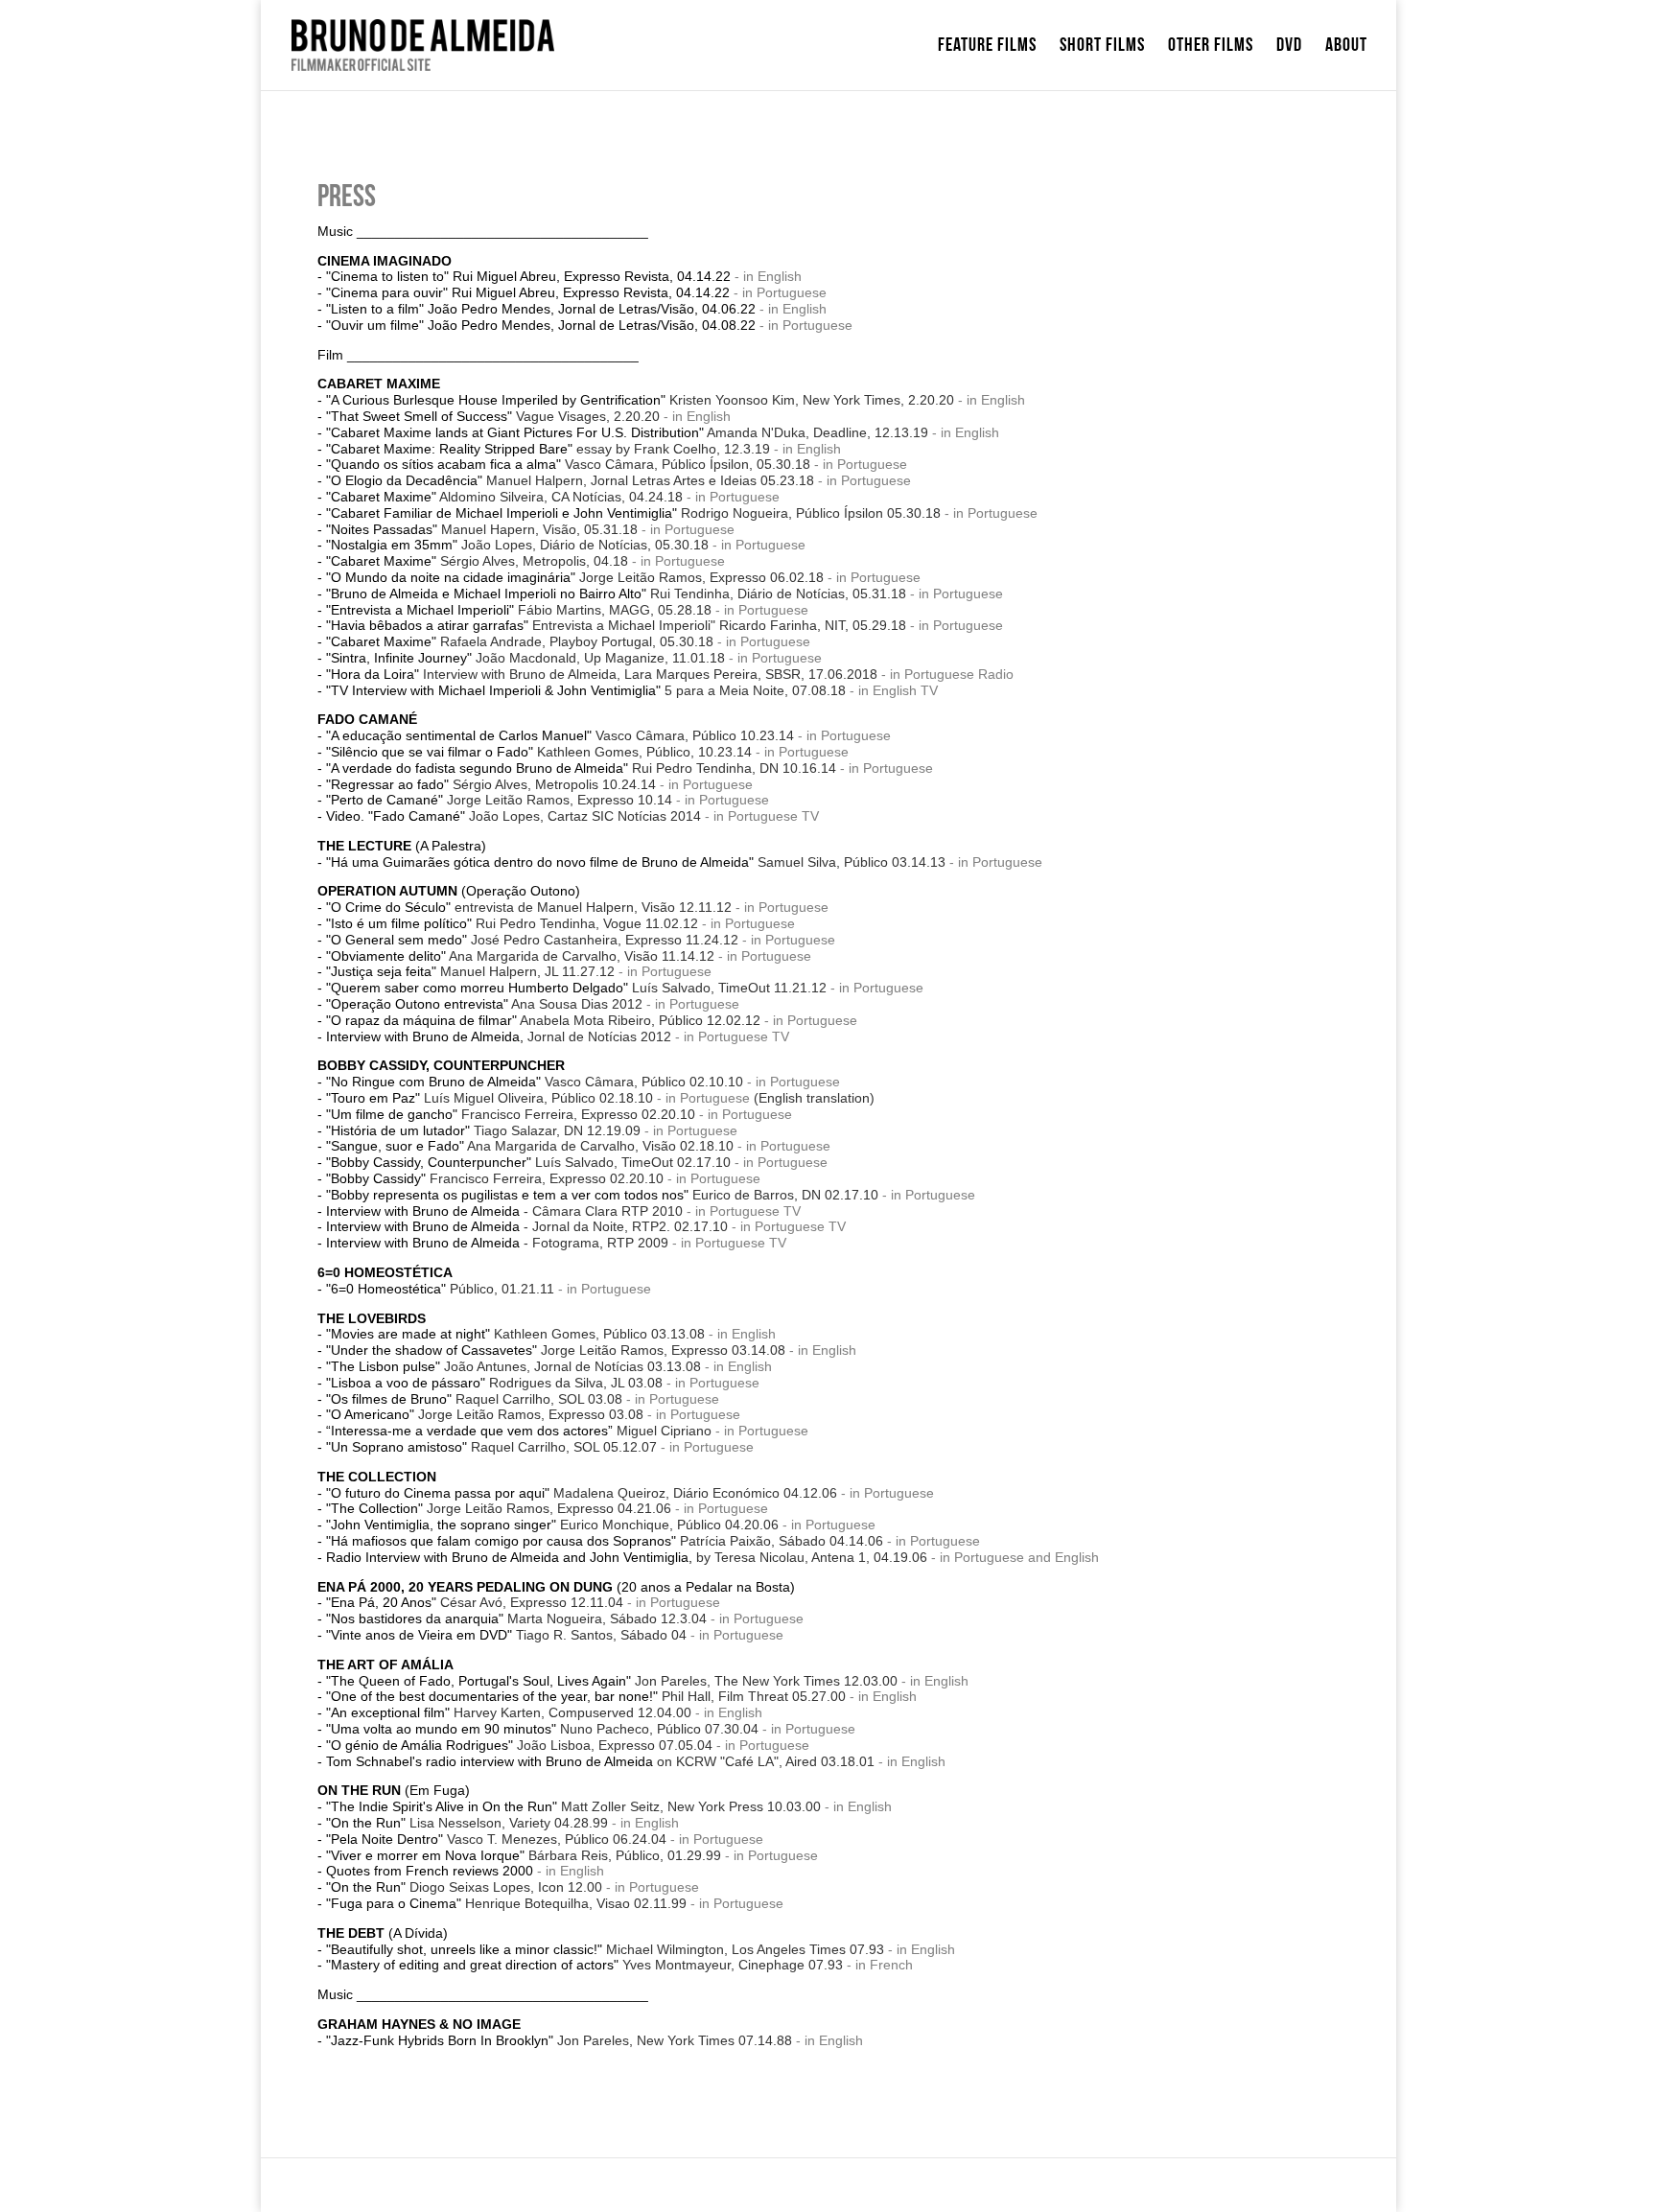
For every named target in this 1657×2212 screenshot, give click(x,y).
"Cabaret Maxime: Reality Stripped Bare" (548, 449)
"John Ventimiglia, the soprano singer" (552, 1525)
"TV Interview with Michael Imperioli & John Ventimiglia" (586, 690)
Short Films (1102, 47)
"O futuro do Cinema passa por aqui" (582, 1493)
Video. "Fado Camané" (513, 816)
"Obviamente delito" (520, 956)
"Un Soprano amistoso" (491, 1447)
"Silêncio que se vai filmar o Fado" (539, 752)
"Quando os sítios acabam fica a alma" (568, 464)
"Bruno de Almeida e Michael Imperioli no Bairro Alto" (616, 594)
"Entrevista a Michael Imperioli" (519, 610)
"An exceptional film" (509, 1712)
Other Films (1211, 47)
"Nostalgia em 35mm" (517, 545)
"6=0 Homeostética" (440, 1289)
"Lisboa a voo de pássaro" (494, 1383)
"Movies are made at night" (515, 1334)
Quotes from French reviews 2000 (430, 1871)
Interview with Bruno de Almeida (504, 1211)
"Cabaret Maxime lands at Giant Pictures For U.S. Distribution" (627, 432)
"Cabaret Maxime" (504, 497)
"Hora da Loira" (602, 674)
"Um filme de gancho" (511, 1114)
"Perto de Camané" (499, 800)
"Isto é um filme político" (514, 923)
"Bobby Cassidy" (495, 1178)
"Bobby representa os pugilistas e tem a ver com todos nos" (602, 1195)
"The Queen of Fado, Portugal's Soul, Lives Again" (612, 1681)
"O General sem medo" (532, 940)
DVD (1289, 47)
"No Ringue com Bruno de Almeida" (535, 1082)
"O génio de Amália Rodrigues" (519, 1745)
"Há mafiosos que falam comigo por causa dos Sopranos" (605, 1541)
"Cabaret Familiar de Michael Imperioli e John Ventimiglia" (633, 513)
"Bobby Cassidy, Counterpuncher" (528, 1162)
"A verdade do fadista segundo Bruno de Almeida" (581, 768)
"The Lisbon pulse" (513, 1366)
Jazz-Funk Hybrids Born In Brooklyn (440, 2040)
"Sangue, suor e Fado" (530, 1146)
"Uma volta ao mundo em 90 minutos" (542, 1729)
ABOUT (1346, 47)
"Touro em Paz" (490, 1098)
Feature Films (987, 47)
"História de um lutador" (483, 1130)
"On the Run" (467, 1823)
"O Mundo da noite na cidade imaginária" (575, 577)
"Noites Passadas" (484, 529)
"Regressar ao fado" (491, 784)
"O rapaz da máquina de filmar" (543, 1020)
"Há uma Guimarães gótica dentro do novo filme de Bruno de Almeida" (636, 862)
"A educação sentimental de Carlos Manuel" (560, 735)
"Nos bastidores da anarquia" (516, 1618)
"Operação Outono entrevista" (484, 1004)
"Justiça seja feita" (470, 971)
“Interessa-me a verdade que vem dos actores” (519, 1431)
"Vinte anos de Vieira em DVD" (506, 1635)
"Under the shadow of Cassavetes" (556, 1350)
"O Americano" (485, 1414)
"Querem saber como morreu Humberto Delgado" (576, 988)
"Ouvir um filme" (375, 325)
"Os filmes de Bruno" (474, 1399)
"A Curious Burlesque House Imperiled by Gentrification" (640, 400)
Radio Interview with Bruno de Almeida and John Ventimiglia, (627, 1557)
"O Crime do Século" (529, 907)
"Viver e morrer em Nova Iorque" (524, 1855)
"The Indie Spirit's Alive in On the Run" (573, 1806)
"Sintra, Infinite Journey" (525, 658)
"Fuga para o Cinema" (506, 1903)
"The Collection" (499, 1508)
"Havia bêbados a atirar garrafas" (616, 625)
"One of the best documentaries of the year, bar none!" (586, 1696)
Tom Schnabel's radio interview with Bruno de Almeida (600, 1761)
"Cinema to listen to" (387, 276)
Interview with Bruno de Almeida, (499, 1036)
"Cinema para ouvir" (387, 292)
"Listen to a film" (375, 309)
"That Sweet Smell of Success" (493, 416)
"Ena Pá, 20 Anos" (475, 1602)
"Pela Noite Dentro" (496, 1839)
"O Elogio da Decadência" (570, 480)
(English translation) (814, 1098)
